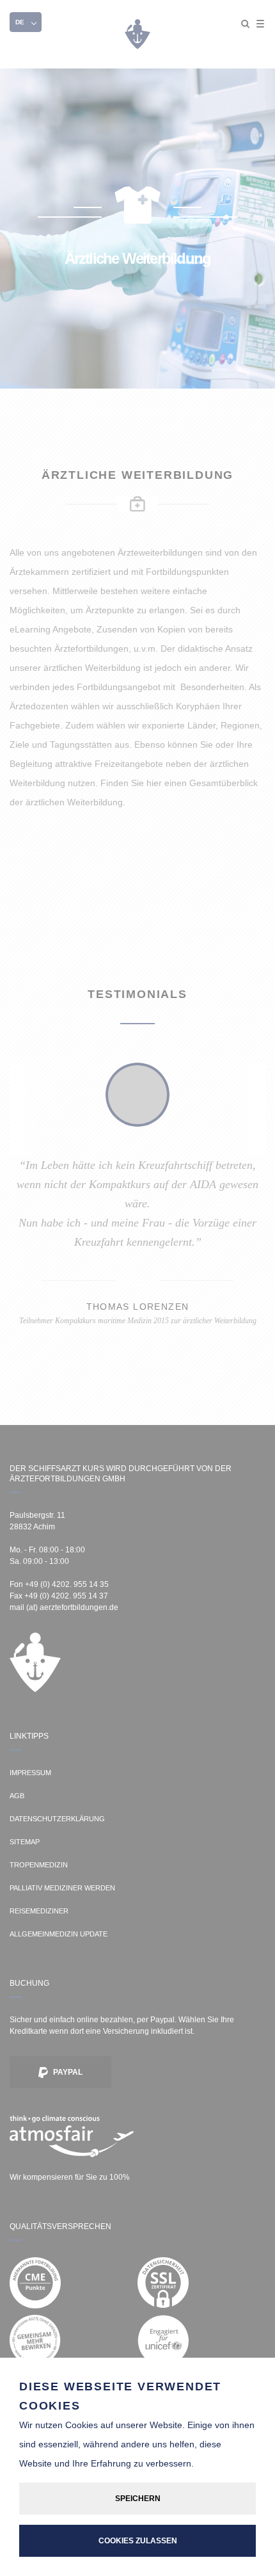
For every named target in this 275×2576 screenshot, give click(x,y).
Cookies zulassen (138, 2541)
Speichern (138, 2499)
